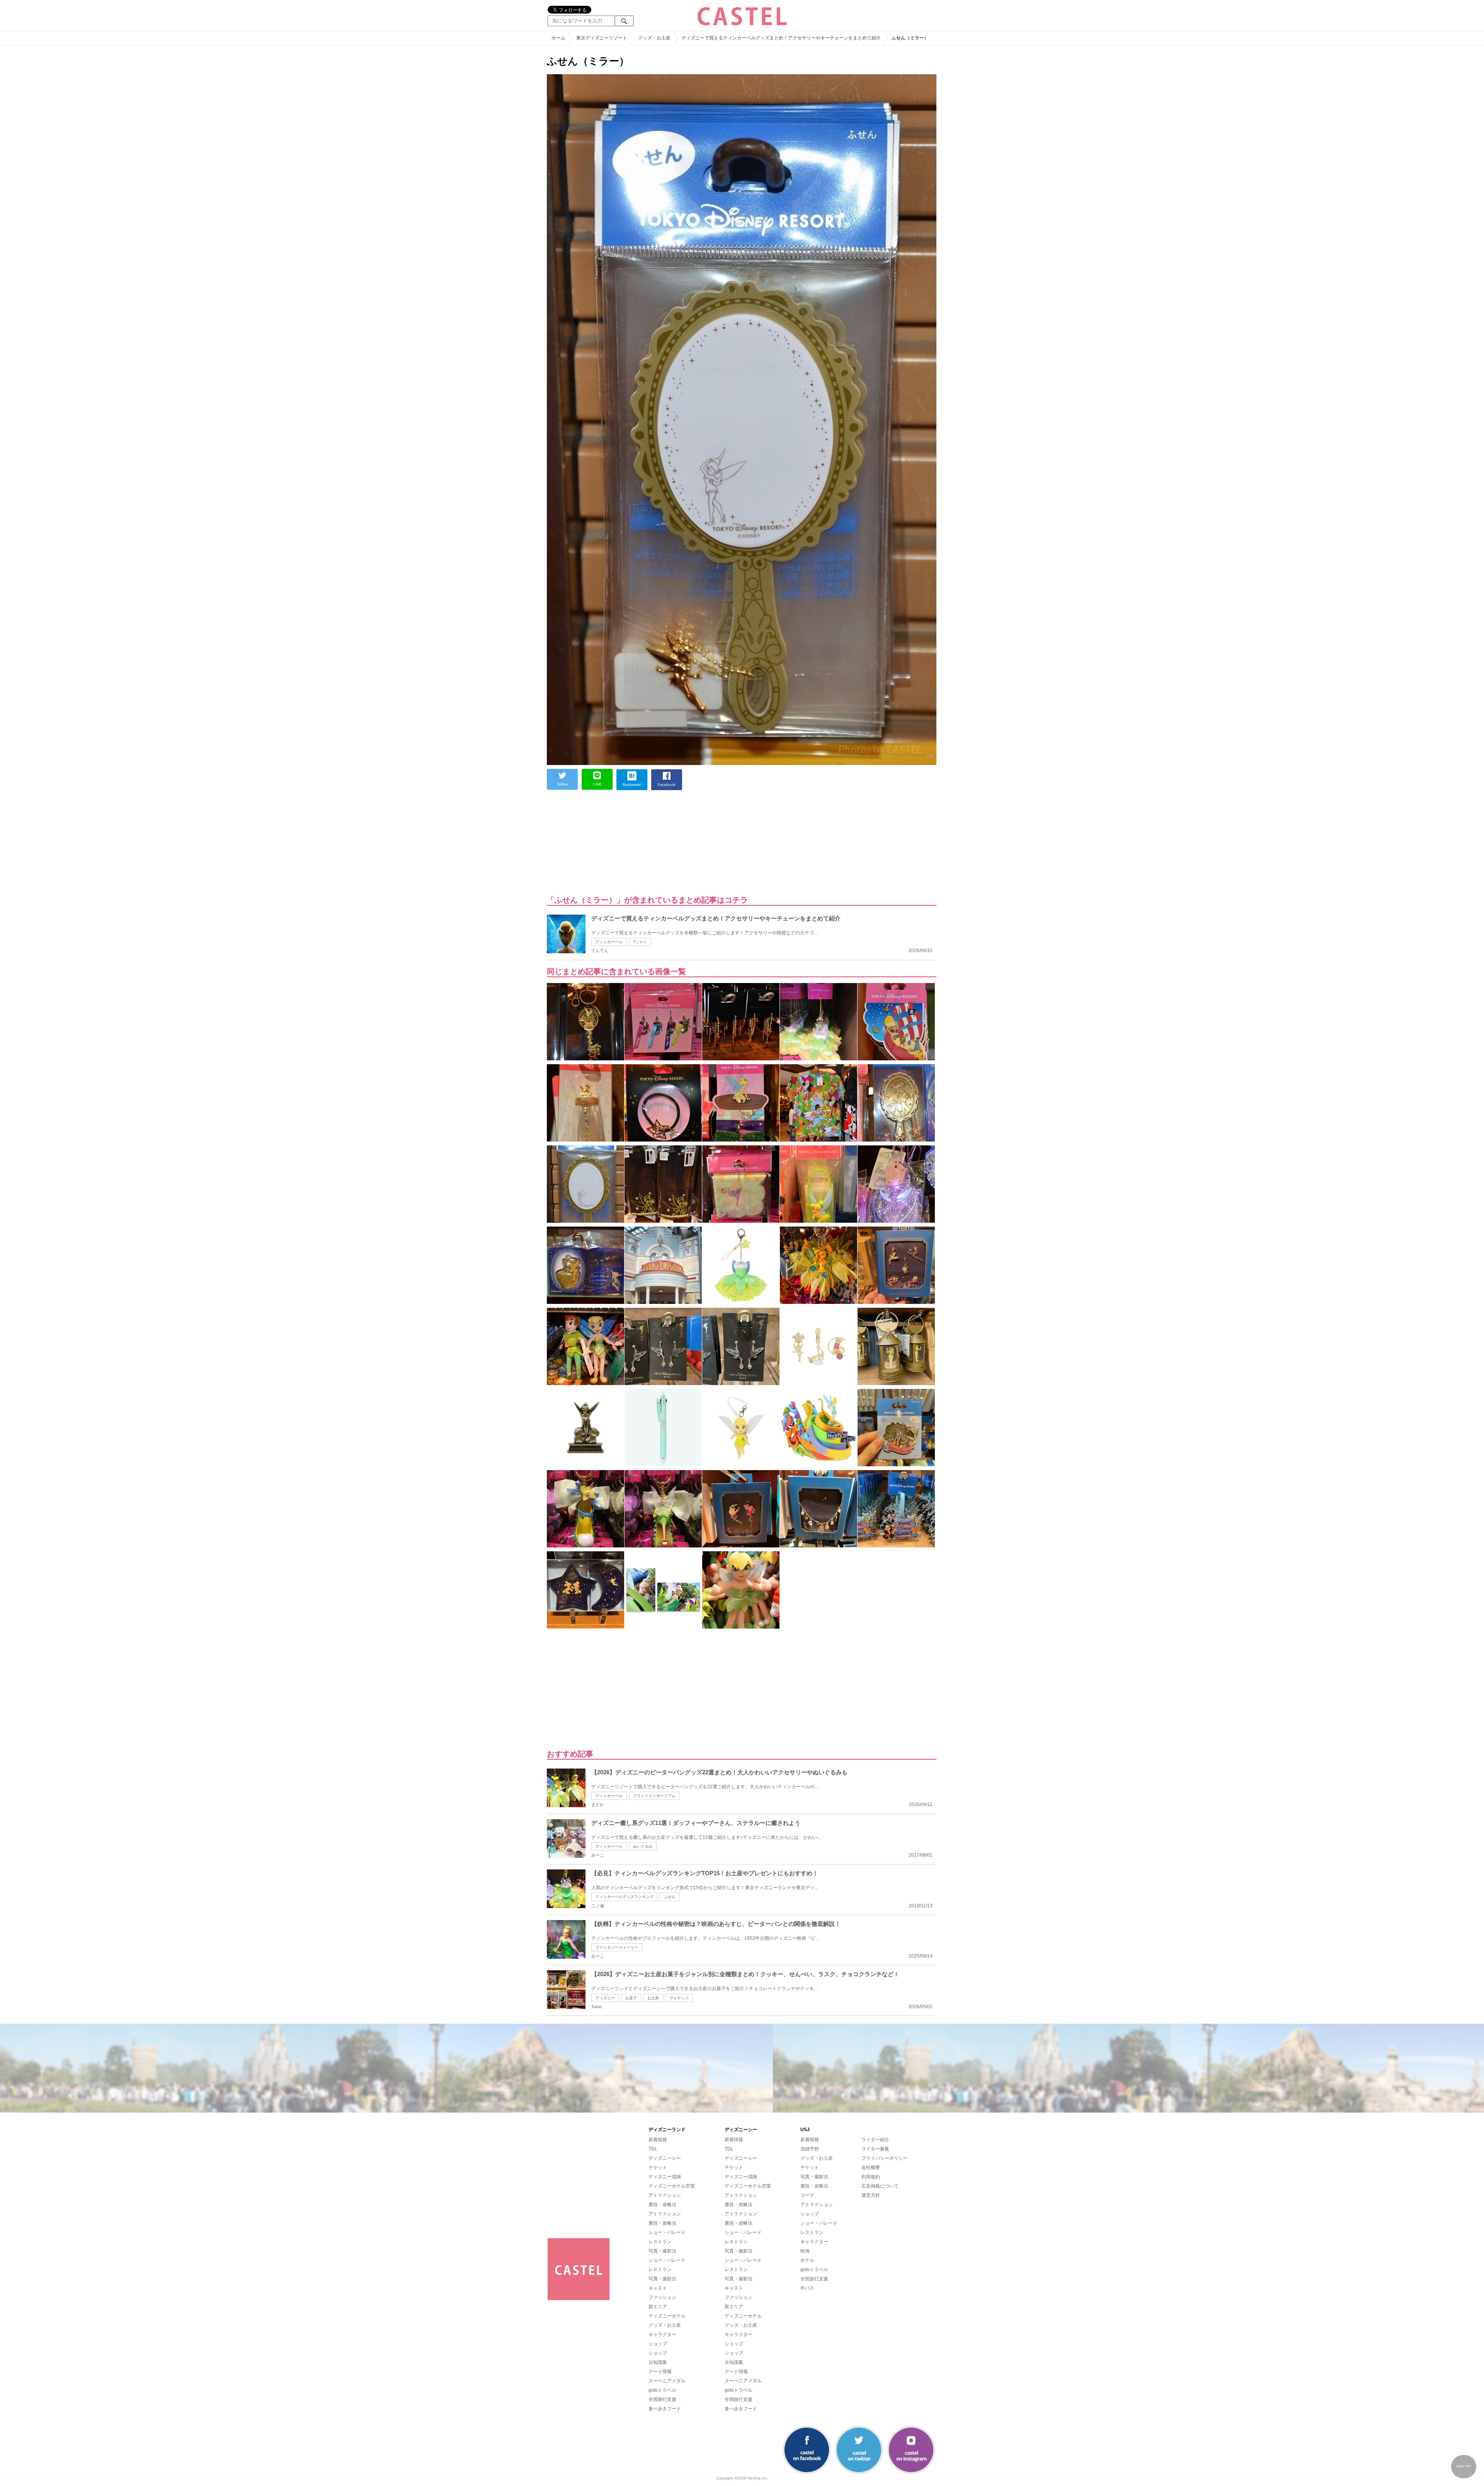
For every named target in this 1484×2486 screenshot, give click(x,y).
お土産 (653, 1998)
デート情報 (660, 2372)
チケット (658, 2167)
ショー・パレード (667, 2232)
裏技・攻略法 (662, 2205)
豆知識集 (658, 2362)
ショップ (658, 2344)
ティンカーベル (609, 942)
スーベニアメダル (667, 2381)
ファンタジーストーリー (617, 1947)
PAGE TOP (1464, 2466)
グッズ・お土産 (665, 2325)
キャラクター (662, 2334)
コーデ (807, 2195)
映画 (805, 2251)
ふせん (670, 1897)
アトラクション (665, 2195)
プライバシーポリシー (885, 2158)
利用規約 (871, 2177)
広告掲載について (880, 2186)
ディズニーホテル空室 (672, 2186)
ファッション (662, 2297)
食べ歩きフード (665, 2409)
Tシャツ (640, 942)
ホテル (807, 2260)
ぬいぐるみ (643, 1846)
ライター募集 (875, 2149)
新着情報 (658, 2140)
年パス (807, 2288)
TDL (653, 2149)
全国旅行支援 (662, 2399)
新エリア (658, 2307)
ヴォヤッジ (679, 1998)
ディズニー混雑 (665, 2177)
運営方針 (871, 2195)
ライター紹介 (875, 2140)
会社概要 (871, 2167)
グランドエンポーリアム (654, 1796)
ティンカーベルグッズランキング (625, 1897)
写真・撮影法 (662, 2251)
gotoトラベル (662, 2390)
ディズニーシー (665, 2158)
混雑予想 (810, 2149)
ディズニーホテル (667, 2316)
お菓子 (631, 1998)
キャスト (658, 2288)
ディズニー (605, 1998)
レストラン (660, 2242)
